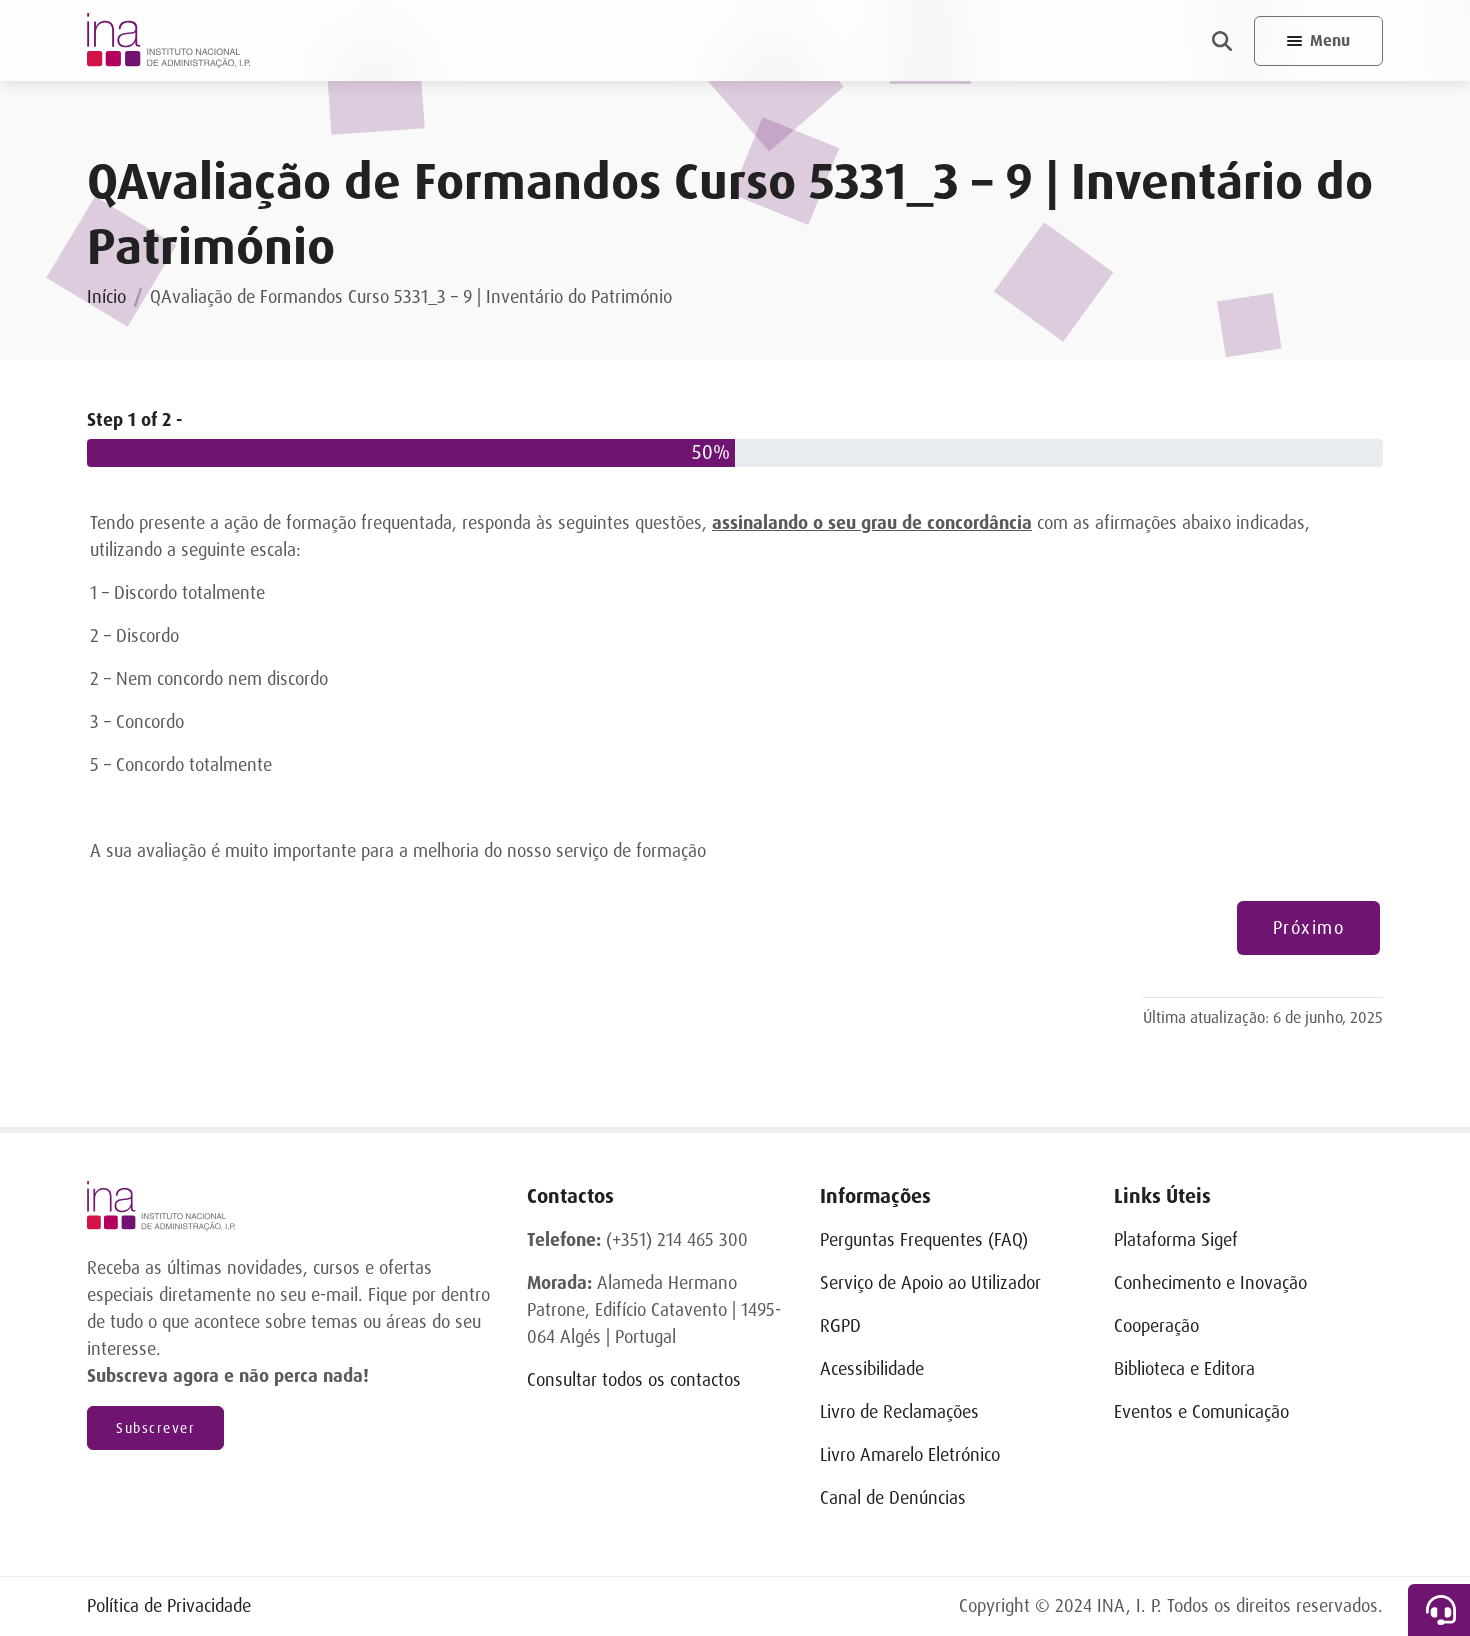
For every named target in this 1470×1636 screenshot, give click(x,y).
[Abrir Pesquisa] (1222, 41)
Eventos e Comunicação (1201, 1412)
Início (106, 297)
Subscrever (155, 1428)
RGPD (840, 1326)
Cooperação (1156, 1326)
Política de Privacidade (169, 1606)
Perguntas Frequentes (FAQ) (924, 1240)
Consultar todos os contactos (634, 1380)
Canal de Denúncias (893, 1498)
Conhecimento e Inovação (1210, 1283)
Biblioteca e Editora (1184, 1369)
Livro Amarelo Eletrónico (910, 1455)
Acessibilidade (872, 1369)
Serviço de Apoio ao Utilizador (930, 1283)
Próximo (1309, 928)
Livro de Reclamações (899, 1412)
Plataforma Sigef (1176, 1240)
